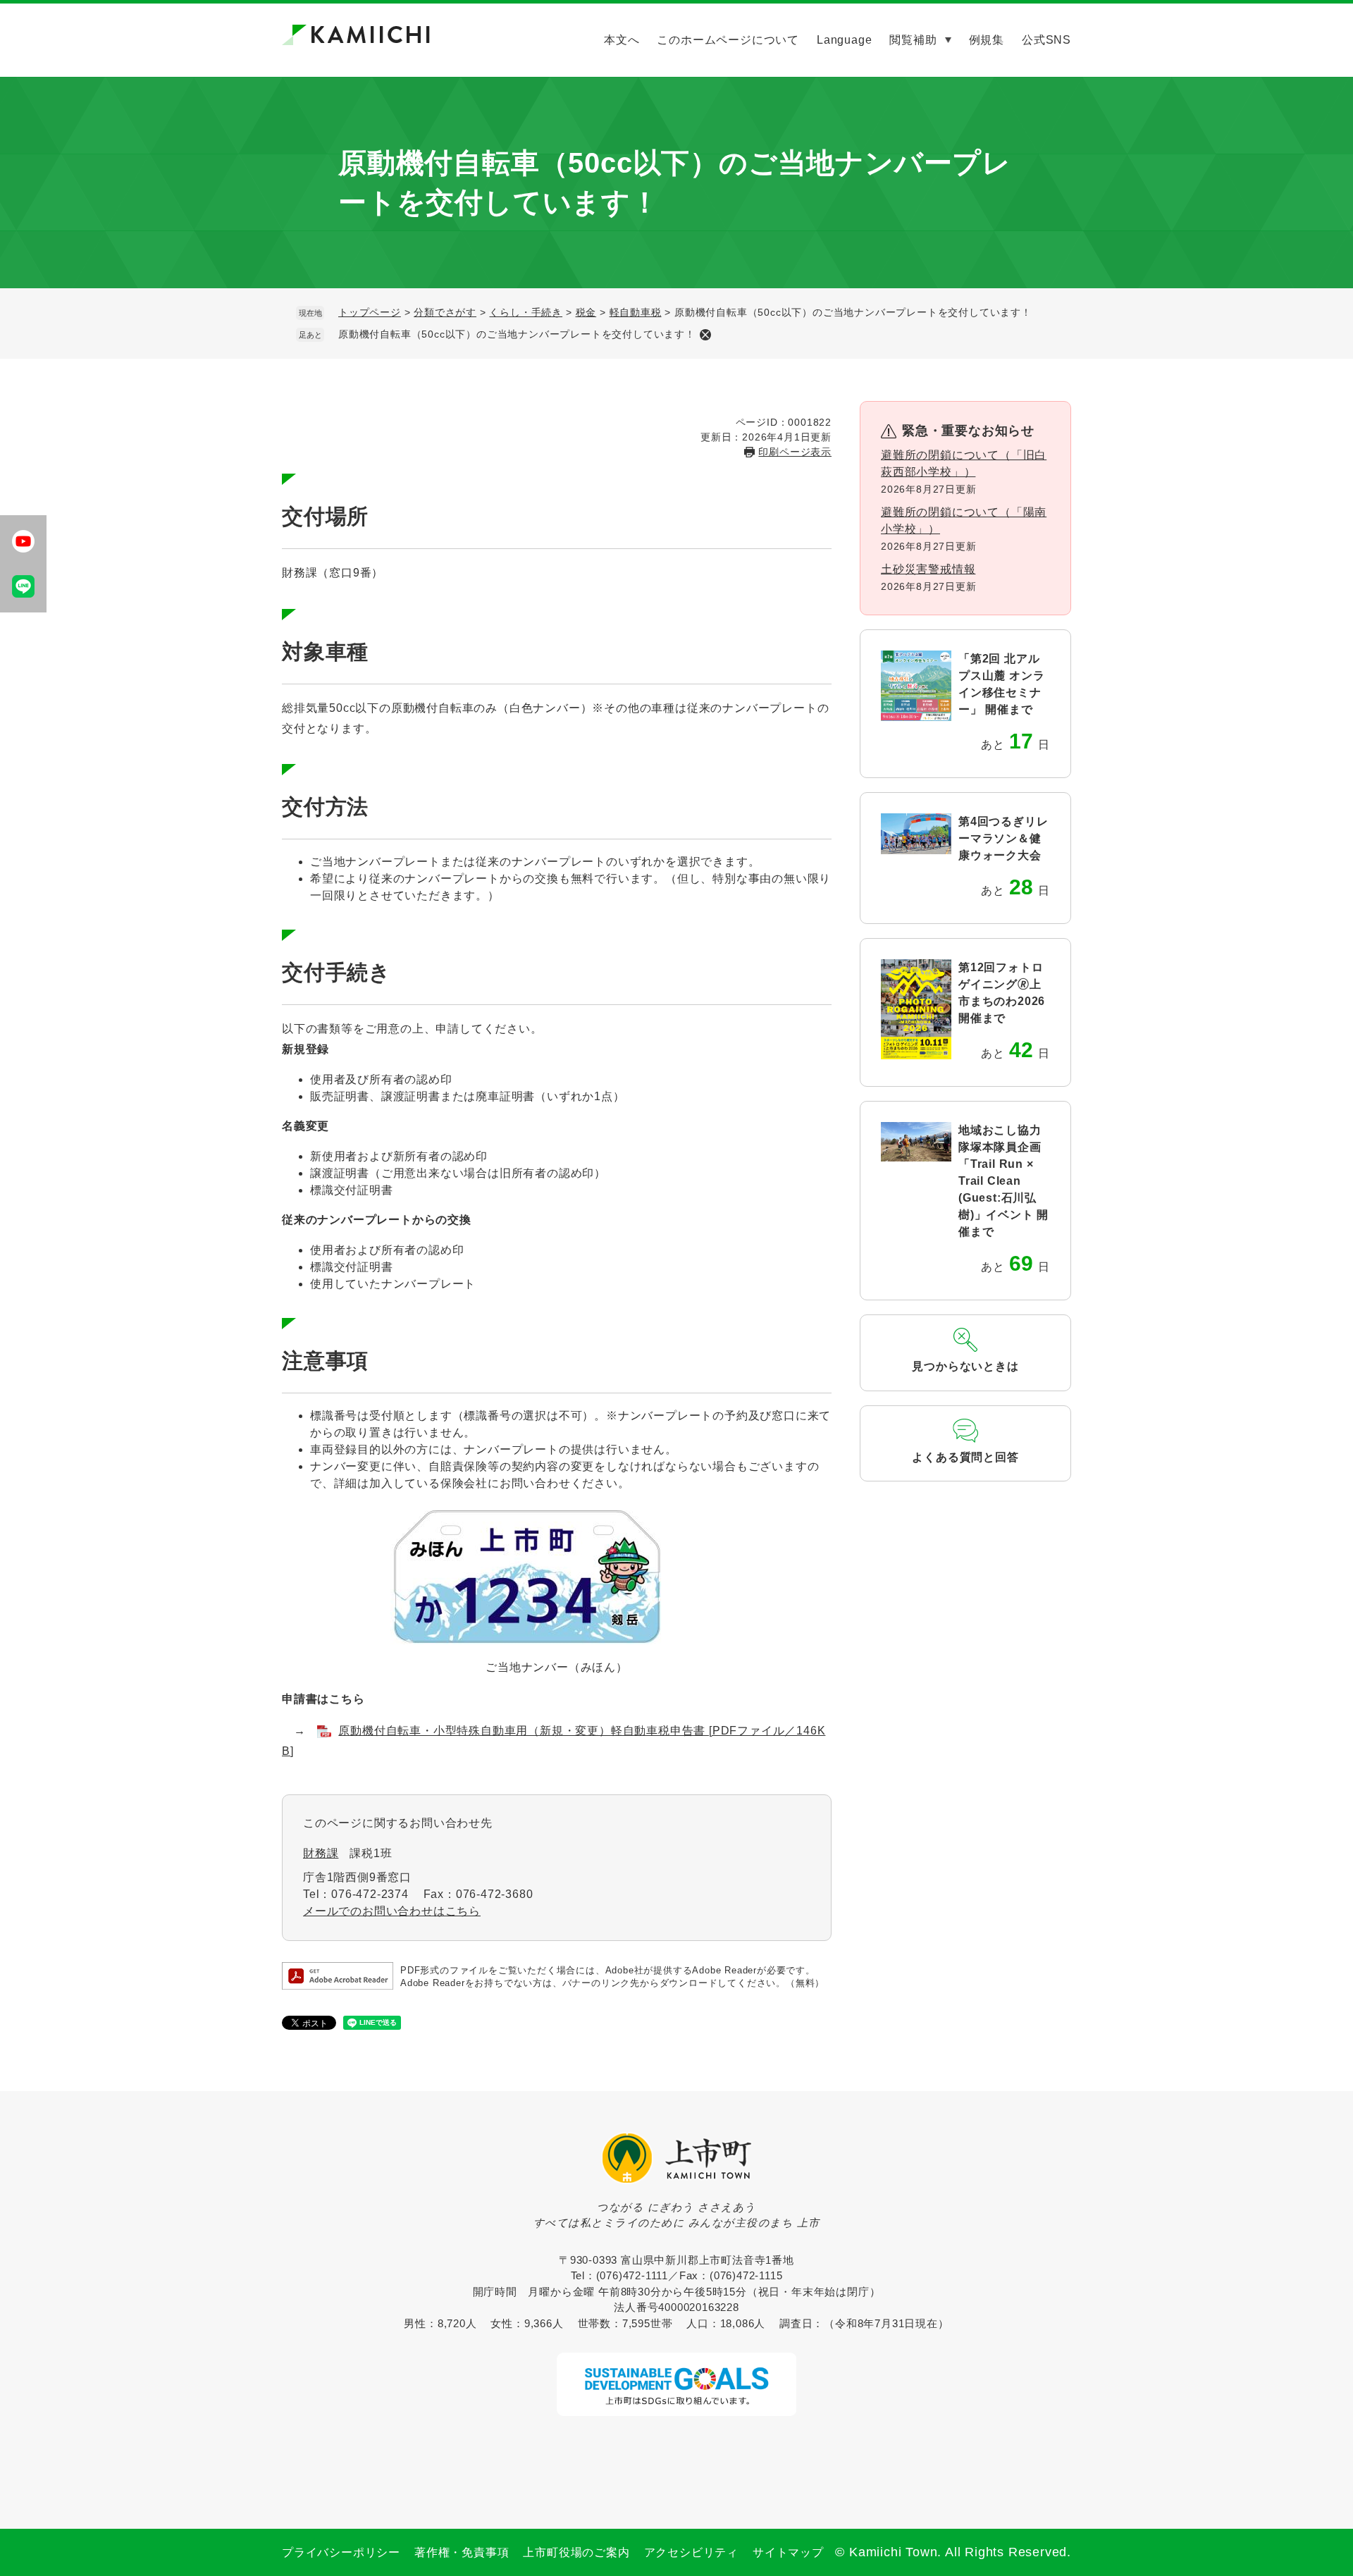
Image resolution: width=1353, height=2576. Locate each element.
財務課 (321, 1853)
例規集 (987, 40)
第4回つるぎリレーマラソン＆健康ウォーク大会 (1003, 838)
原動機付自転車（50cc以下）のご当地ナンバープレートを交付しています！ (517, 334)
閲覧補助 (913, 40)
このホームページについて (728, 40)
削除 (705, 335)
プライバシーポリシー (341, 2552)
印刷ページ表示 (795, 452)
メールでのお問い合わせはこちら (392, 1911)
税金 (586, 312)
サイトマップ (788, 2552)
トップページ (370, 312)
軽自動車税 (636, 312)
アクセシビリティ (691, 2552)
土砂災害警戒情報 (928, 569)
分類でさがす (445, 312)
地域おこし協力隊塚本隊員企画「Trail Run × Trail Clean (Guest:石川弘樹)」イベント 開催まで (1003, 1181)
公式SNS (1046, 40)
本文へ (622, 40)
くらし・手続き (526, 312)
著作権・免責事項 (462, 2552)
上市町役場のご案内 (576, 2552)
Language (844, 40)
